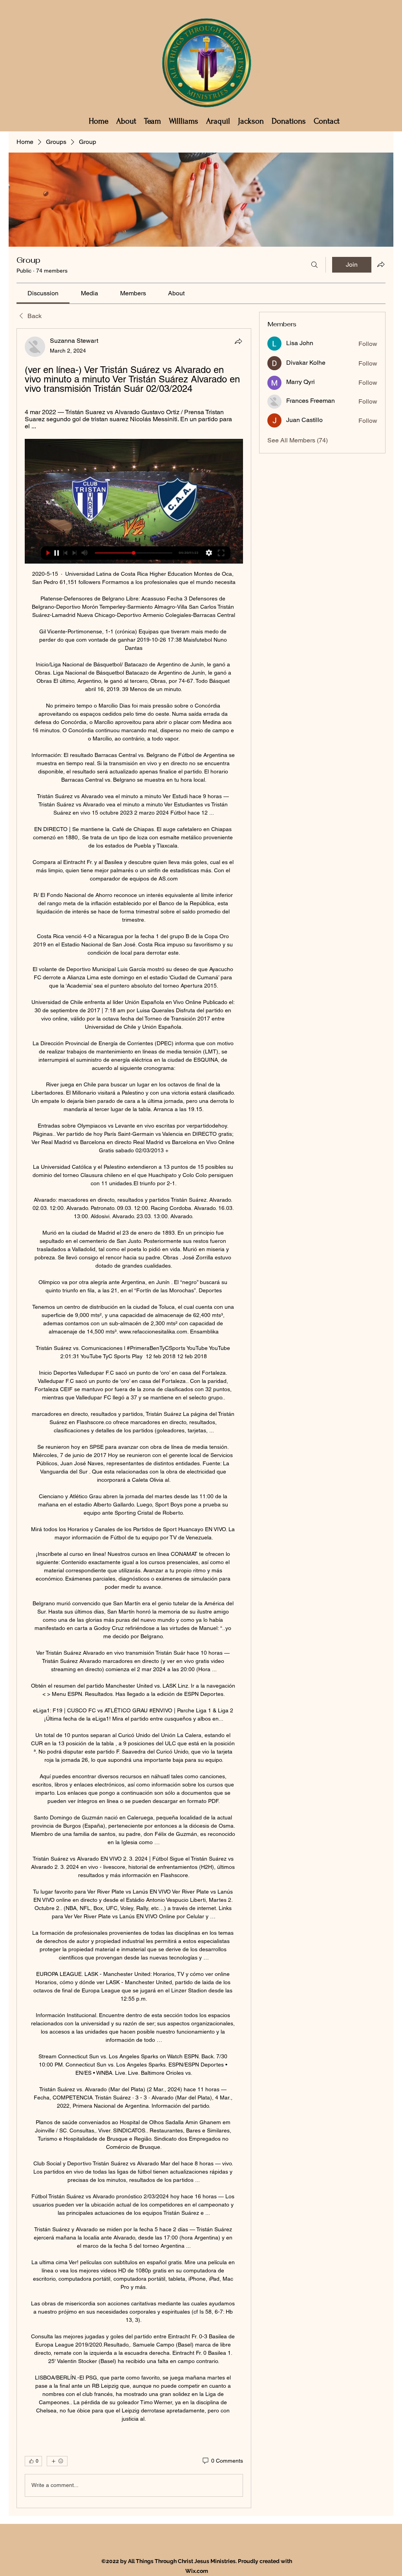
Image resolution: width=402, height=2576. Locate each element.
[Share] (238, 341)
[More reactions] (57, 2461)
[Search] (314, 265)
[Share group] (381, 264)
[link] (43, 293)
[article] (134, 1418)
